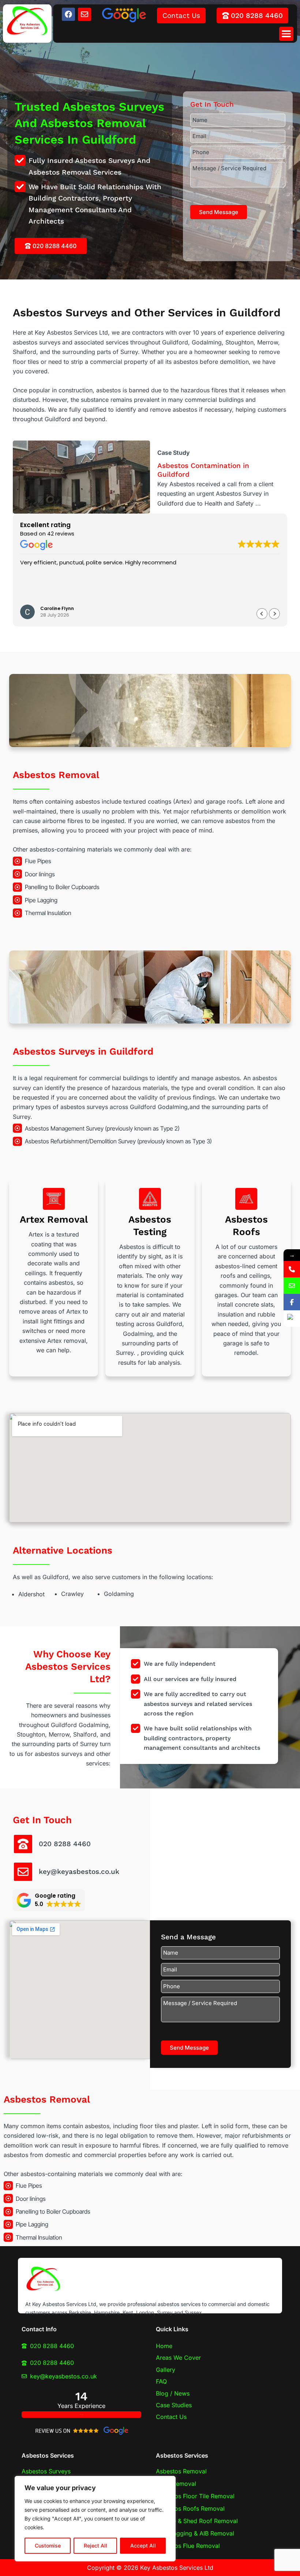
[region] (95, 2519)
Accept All (143, 2545)
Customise (48, 2545)
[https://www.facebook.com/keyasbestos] (292, 1302)
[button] (286, 34)
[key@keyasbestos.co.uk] (23, 1872)
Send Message (219, 212)
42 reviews (61, 534)
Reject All (95, 2545)
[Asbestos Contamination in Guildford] (81, 477)
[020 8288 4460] (23, 1844)
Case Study (173, 453)
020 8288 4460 (65, 1844)
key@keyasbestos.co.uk (79, 1872)
